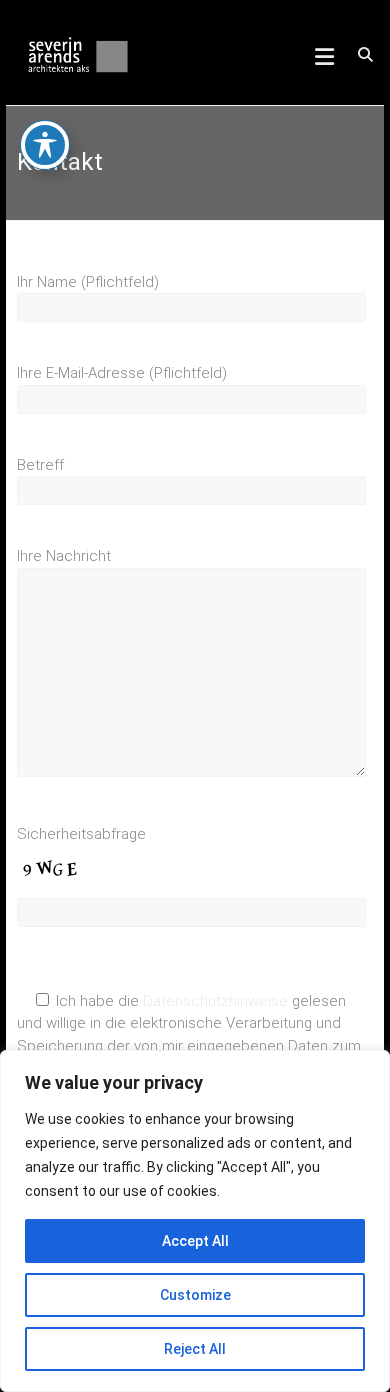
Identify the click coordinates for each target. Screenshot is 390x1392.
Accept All (195, 1241)
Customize (195, 1295)
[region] (195, 1221)
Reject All (195, 1349)
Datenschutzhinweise (215, 1001)
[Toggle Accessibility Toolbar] (45, 145)
